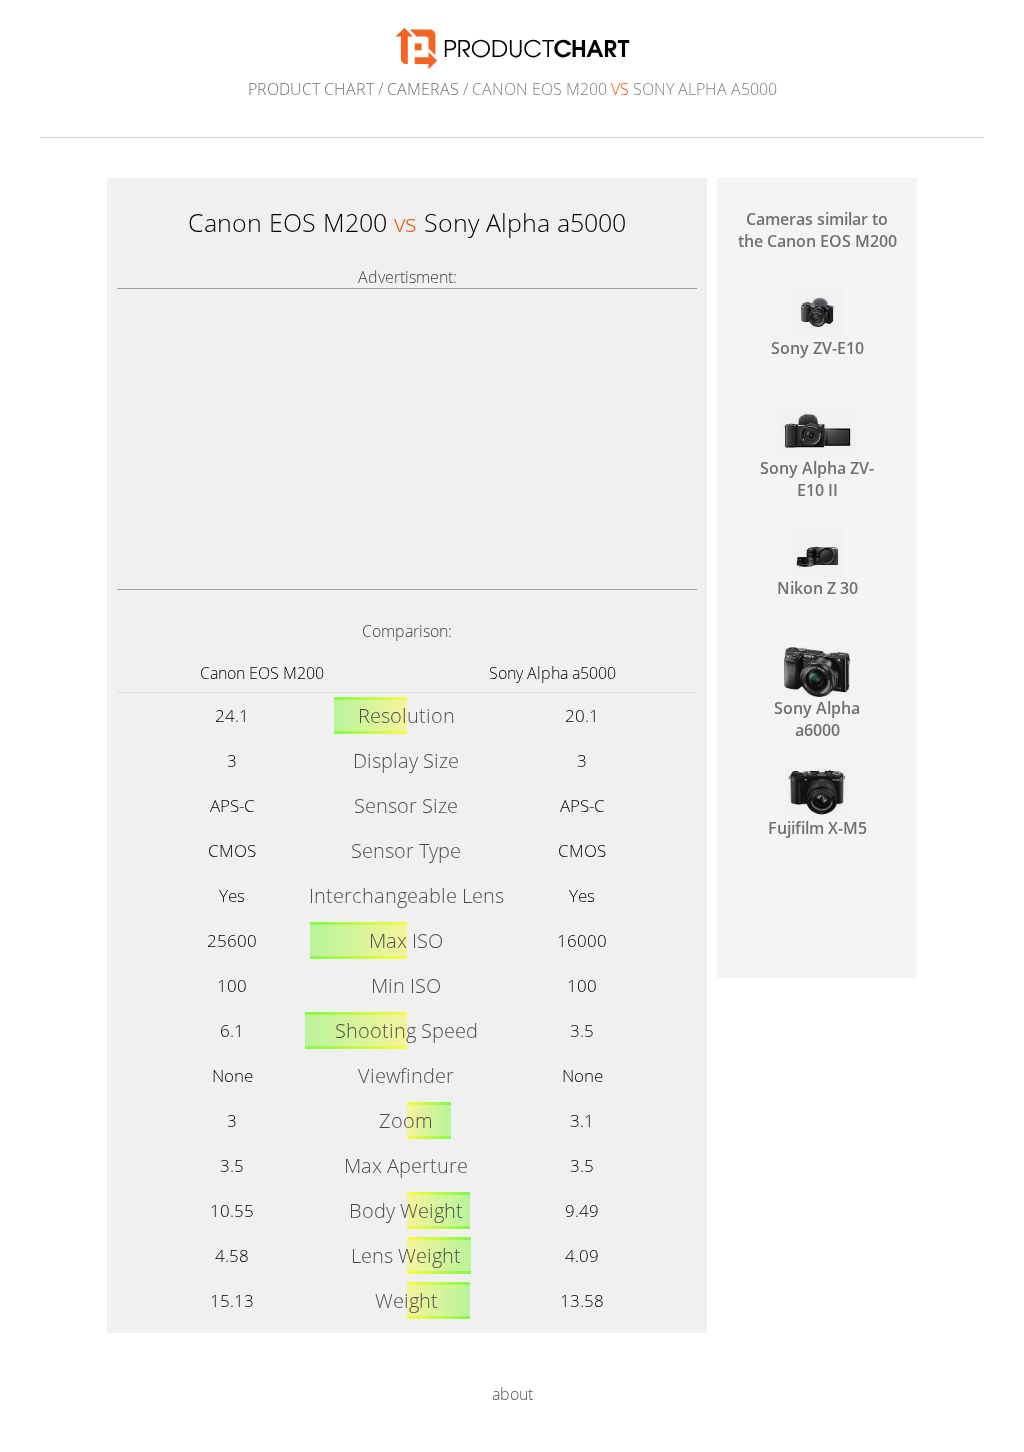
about (512, 1394)
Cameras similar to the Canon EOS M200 (817, 230)
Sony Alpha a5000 (552, 673)
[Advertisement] (407, 439)
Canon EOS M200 (262, 673)
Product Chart (311, 89)
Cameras (423, 89)
